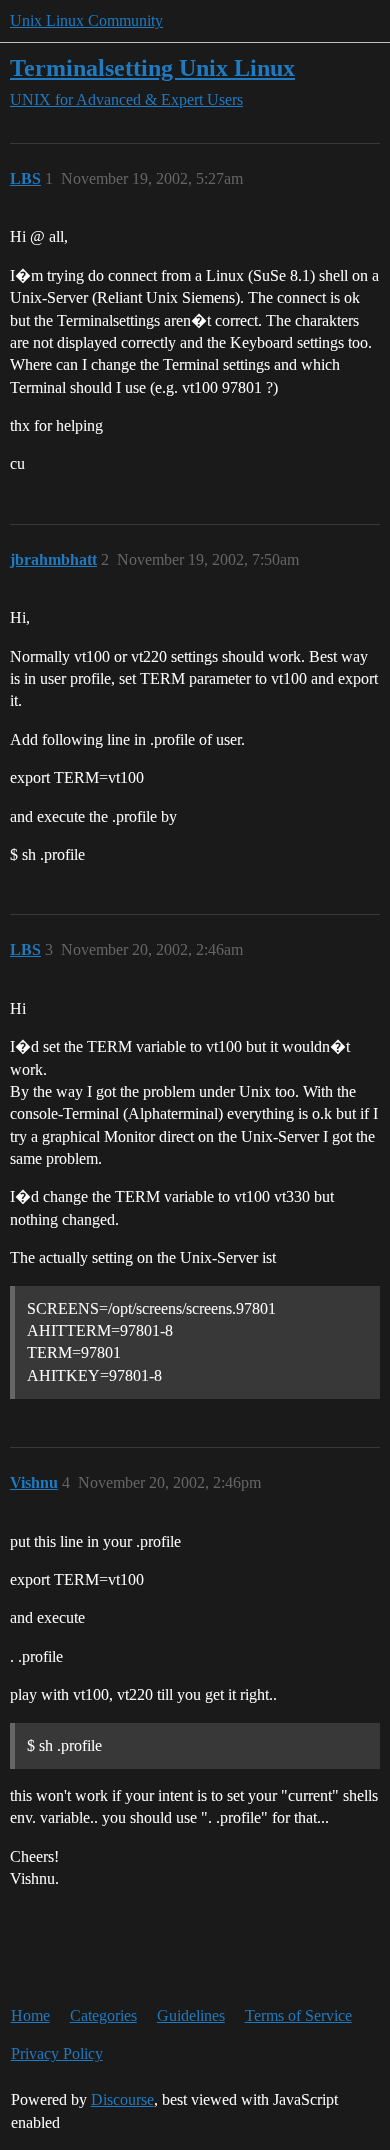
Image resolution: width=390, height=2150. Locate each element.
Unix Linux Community (86, 20)
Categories (103, 2015)
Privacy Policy (57, 2053)
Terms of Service (298, 2015)
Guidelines (191, 2015)
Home (30, 2015)
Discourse (122, 2099)
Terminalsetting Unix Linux (152, 67)
